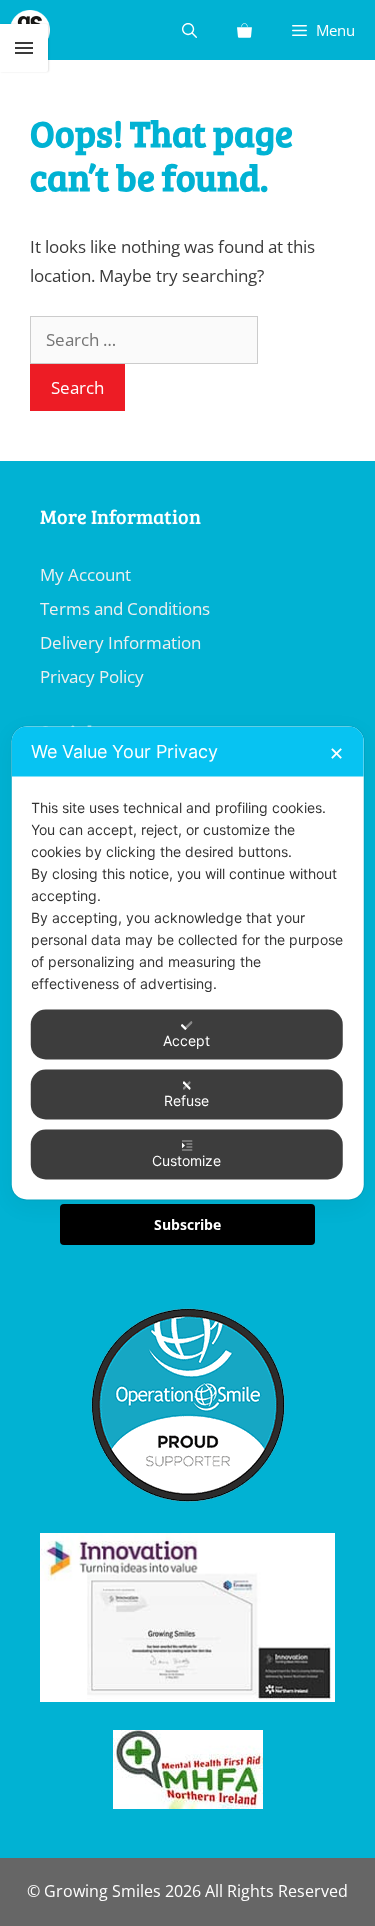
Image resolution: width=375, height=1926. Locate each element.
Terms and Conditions (125, 608)
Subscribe (187, 1224)
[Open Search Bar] (189, 30)
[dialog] (187, 963)
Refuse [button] (186, 1100)
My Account (85, 574)
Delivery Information (120, 642)
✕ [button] (336, 753)
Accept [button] (186, 1040)
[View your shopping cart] (244, 30)
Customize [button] (186, 1160)
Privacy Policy (92, 676)
